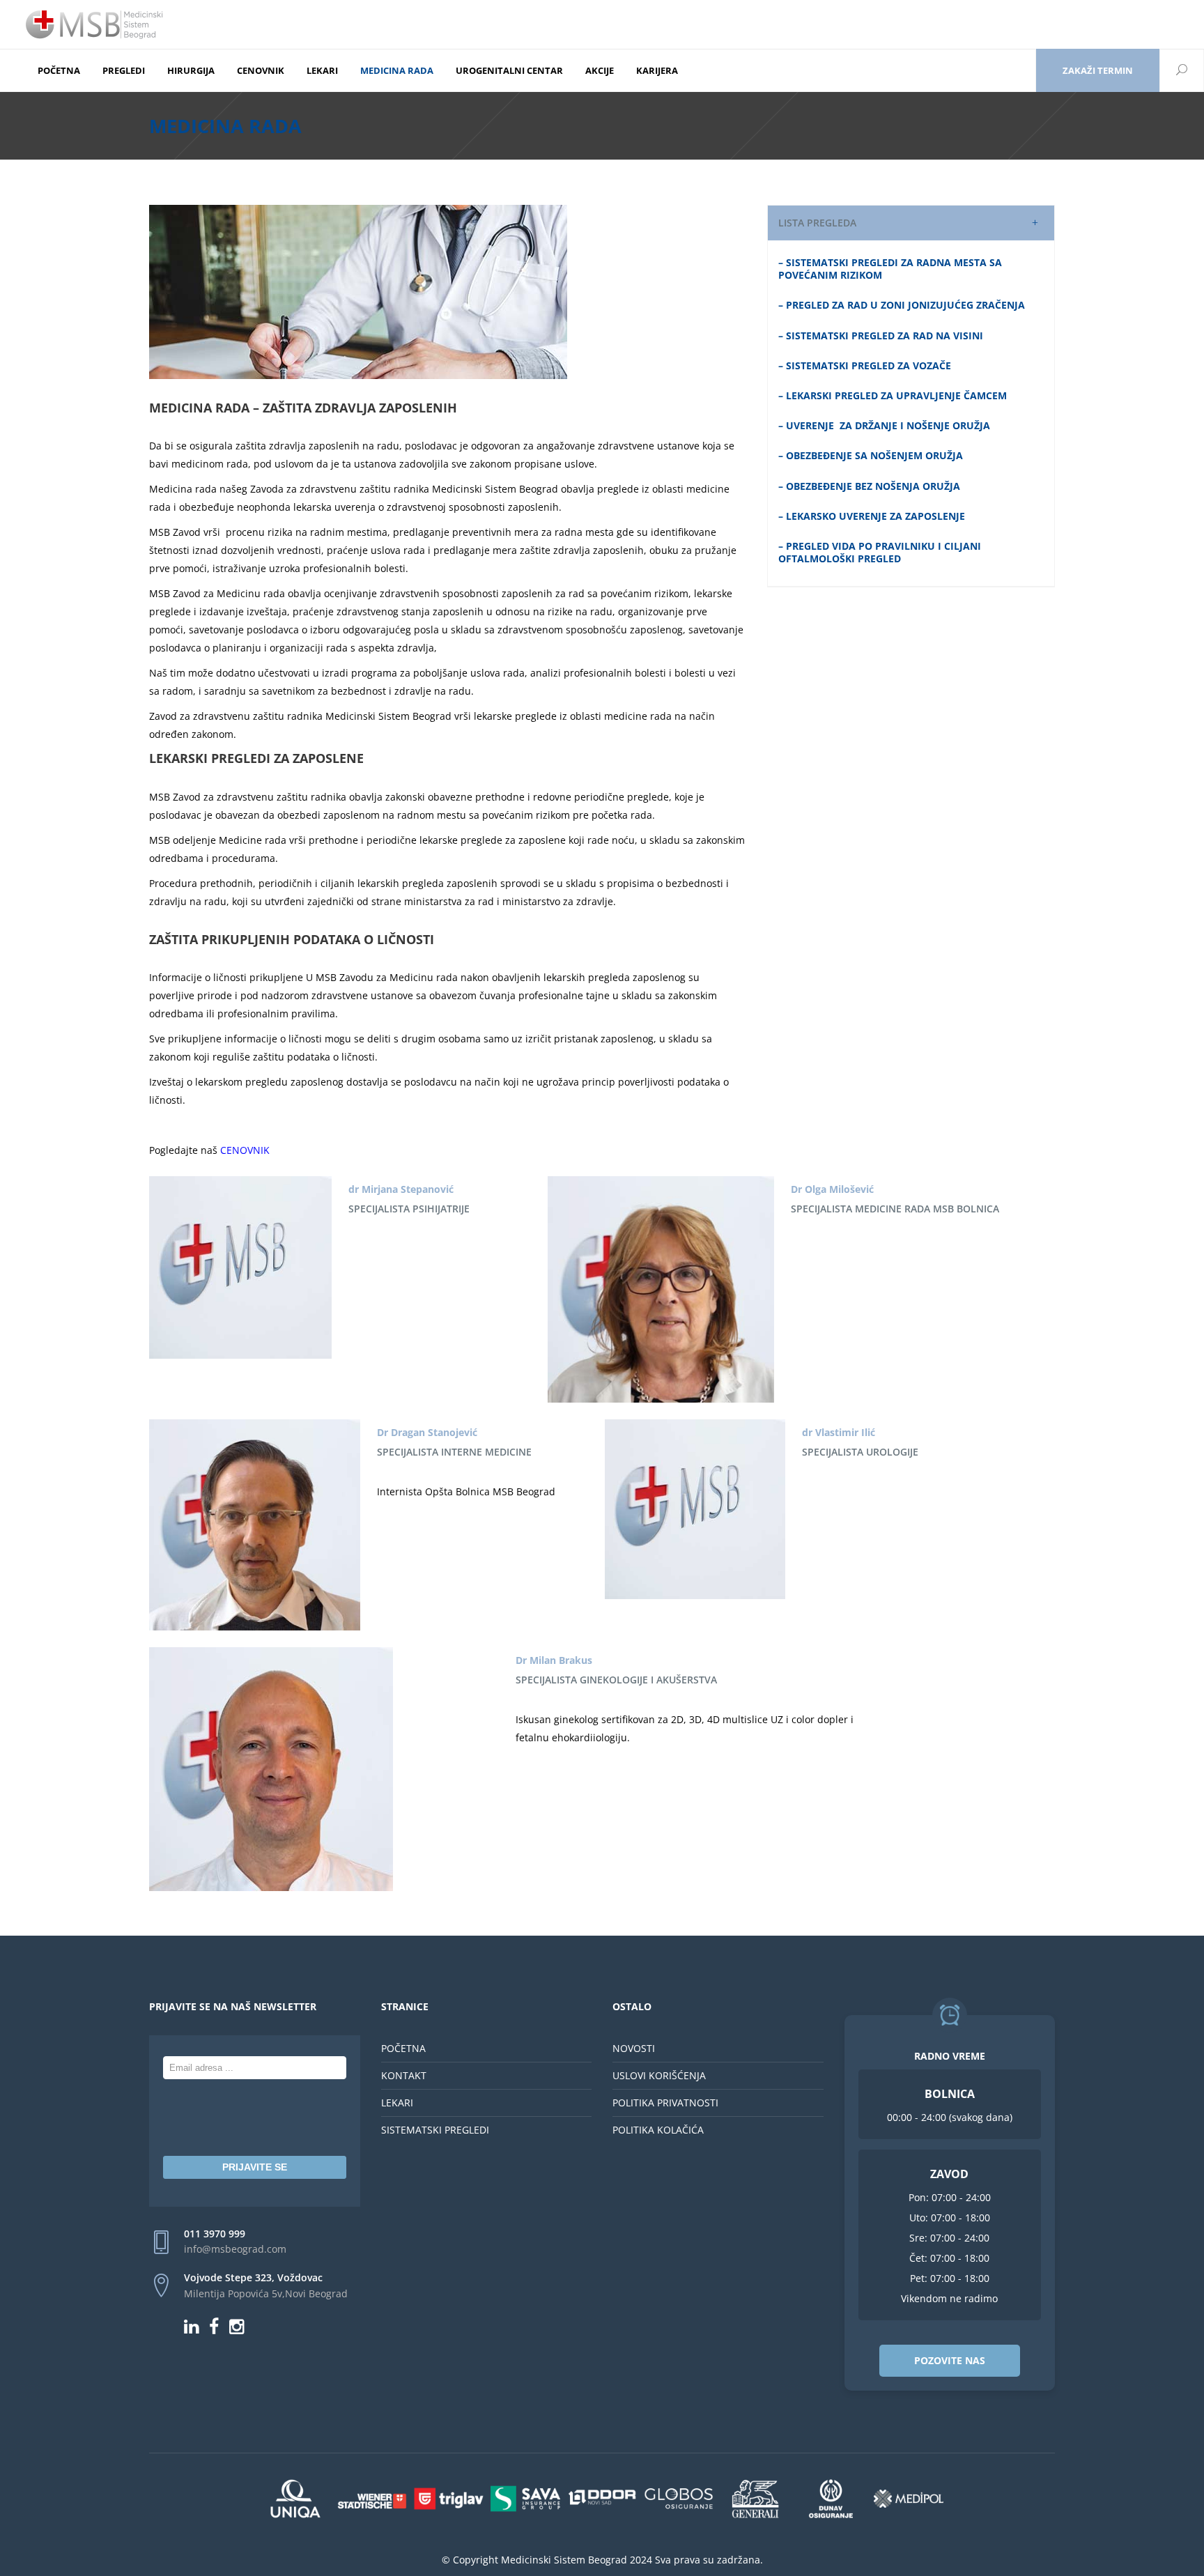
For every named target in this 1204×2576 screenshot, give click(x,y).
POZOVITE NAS (950, 2360)
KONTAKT (404, 2075)
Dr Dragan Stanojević (427, 1432)
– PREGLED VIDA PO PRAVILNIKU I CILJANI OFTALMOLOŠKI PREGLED (880, 552)
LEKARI (397, 2103)
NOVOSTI (634, 2048)
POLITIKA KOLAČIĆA (658, 2130)
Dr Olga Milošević (832, 1189)
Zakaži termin (1098, 70)
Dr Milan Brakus (554, 1660)
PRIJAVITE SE (255, 2167)
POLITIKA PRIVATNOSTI (665, 2103)
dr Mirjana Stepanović (401, 1189)
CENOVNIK (245, 1150)
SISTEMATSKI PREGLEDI (435, 2130)
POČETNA (403, 2048)
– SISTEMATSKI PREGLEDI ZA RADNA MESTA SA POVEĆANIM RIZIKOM (890, 269)
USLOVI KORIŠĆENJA (659, 2075)
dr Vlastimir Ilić (839, 1432)
